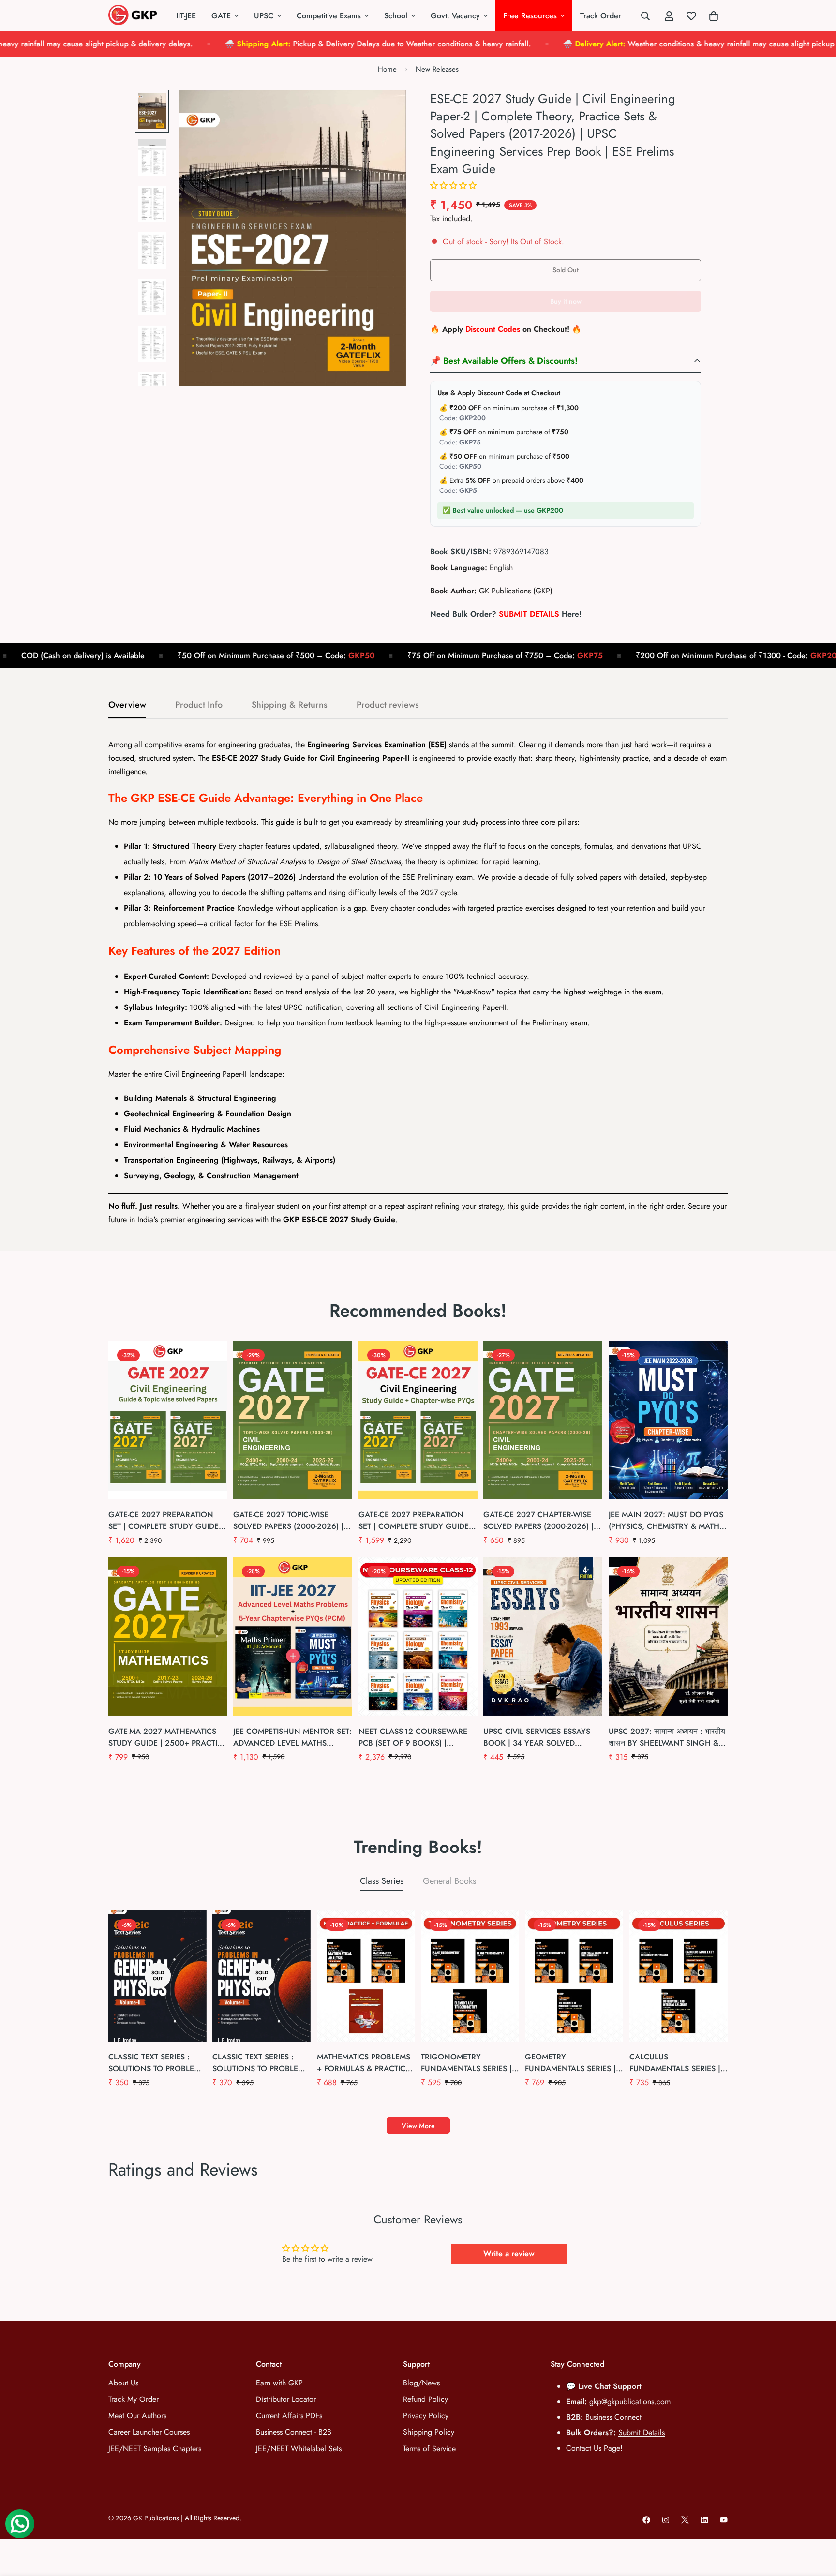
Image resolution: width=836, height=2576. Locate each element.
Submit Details (642, 2433)
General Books (449, 1881)
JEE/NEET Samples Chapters (155, 2449)
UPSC (264, 16)
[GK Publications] (133, 16)
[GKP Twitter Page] (685, 2520)
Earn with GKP (279, 2383)
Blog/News (421, 2383)
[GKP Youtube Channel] (724, 2520)
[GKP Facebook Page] (646, 2520)
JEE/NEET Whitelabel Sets (299, 2449)
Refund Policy (425, 2399)
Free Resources (530, 16)
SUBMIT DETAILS (529, 614)
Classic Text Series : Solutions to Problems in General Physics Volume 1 (261, 2063)
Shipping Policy (429, 2432)
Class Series (382, 1881)
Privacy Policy (426, 2416)
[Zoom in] (385, 111)
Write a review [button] (509, 2254)
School (396, 16)
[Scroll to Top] (817, 2523)
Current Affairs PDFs (289, 2416)
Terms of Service (429, 2449)
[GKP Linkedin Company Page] (704, 2520)
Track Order (601, 16)
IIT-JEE (186, 16)
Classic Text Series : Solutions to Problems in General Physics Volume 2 (157, 2063)
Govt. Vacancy (455, 16)
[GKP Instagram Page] (666, 2520)
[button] (453, 185)
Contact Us (584, 2448)
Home (387, 69)
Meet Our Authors (137, 2416)
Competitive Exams (329, 16)
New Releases (437, 69)
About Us (123, 2383)
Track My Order (134, 2399)
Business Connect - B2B (294, 2432)
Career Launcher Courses (149, 2432)
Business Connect (613, 2417)
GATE (221, 16)
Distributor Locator (286, 2399)
